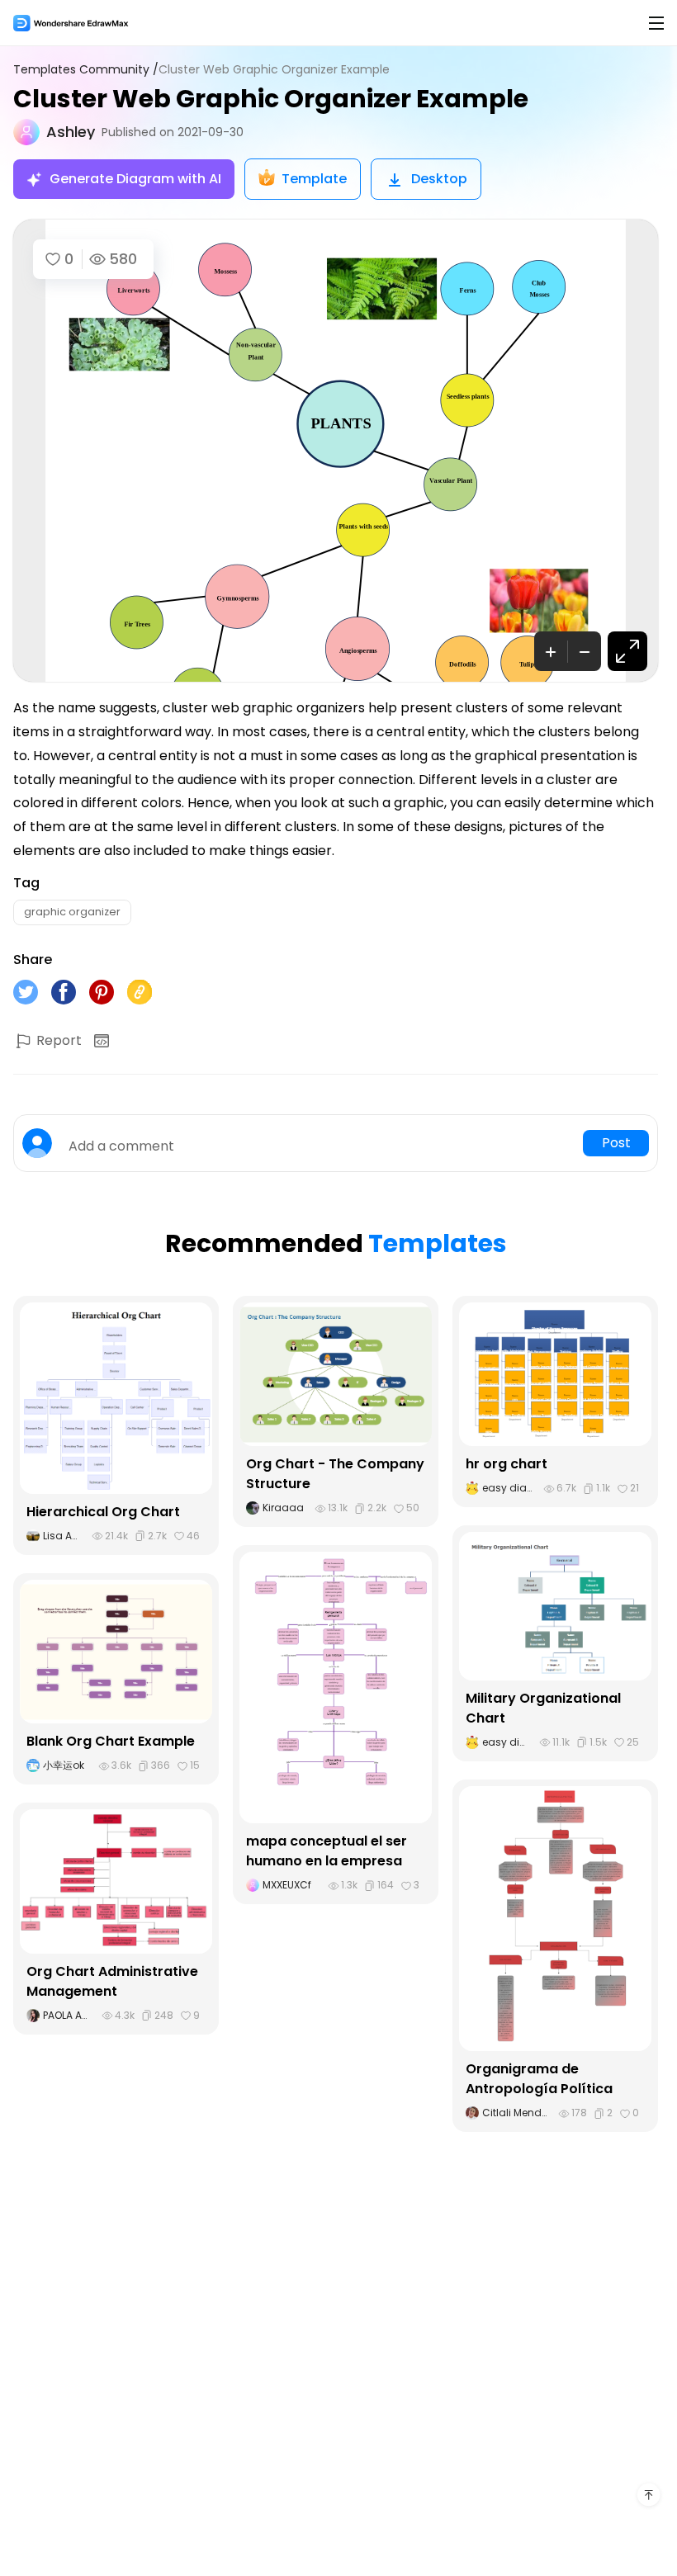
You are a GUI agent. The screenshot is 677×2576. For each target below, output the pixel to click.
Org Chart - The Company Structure (335, 1474)
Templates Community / (86, 70)
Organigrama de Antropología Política (539, 2079)
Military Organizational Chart (543, 1708)
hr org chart (507, 1464)
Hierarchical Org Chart (103, 1512)
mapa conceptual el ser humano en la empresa (327, 1851)
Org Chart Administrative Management (112, 1981)
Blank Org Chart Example (111, 1741)
